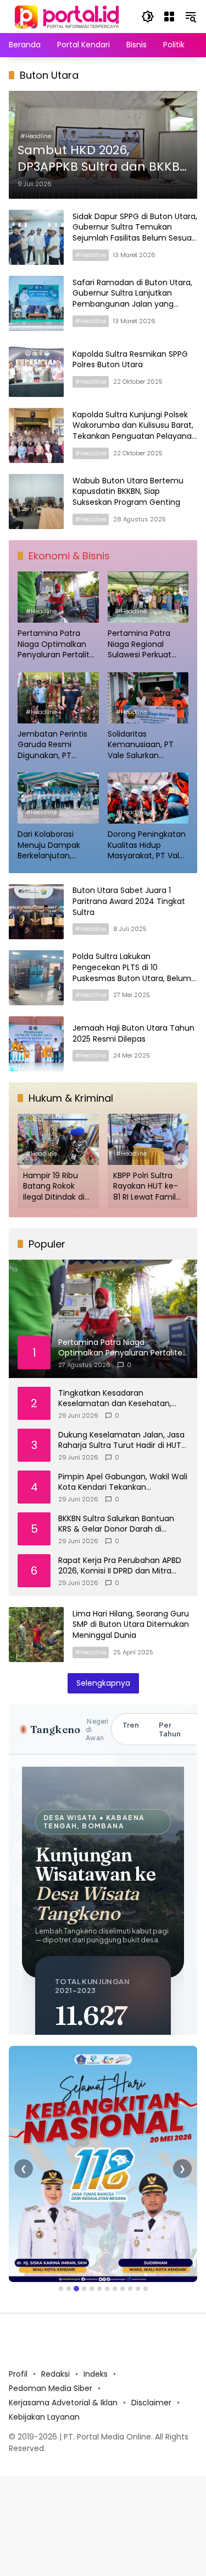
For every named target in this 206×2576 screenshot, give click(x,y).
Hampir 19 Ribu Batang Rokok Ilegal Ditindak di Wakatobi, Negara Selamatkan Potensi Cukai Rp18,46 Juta (57, 1187)
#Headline (36, 136)
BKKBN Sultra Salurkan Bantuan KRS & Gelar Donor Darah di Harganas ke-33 (116, 1524)
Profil (18, 2374)
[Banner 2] (69, 2289)
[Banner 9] (123, 2289)
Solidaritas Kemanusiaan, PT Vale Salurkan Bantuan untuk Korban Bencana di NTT (144, 745)
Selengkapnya (103, 1683)
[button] (148, 17)
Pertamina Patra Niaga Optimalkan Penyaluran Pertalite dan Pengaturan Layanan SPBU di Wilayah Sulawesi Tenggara (56, 644)
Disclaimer (151, 2403)
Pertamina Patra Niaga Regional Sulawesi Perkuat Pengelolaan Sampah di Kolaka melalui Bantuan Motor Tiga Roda (142, 644)
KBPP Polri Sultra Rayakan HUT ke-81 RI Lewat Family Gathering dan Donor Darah (147, 1187)
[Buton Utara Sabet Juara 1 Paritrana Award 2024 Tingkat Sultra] (36, 912)
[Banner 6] (99, 2289)
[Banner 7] (107, 2289)
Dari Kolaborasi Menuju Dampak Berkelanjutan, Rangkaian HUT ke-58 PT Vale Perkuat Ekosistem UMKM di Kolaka (54, 845)
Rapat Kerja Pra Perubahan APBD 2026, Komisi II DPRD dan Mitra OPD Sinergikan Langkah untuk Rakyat (120, 1566)
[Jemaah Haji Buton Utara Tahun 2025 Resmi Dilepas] (36, 1044)
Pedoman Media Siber (51, 2388)
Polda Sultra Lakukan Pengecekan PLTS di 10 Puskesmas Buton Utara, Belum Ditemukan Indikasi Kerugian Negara (132, 978)
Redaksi (55, 2374)
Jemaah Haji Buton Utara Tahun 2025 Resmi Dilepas (133, 1033)
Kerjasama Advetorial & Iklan (63, 2403)
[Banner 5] (92, 2289)
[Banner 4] (84, 2289)
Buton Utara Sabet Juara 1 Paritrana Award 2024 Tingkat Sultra (129, 901)
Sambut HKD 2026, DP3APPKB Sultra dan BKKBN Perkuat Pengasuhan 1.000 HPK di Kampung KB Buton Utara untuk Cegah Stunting (103, 159)
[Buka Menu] (169, 17)
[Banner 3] (76, 2289)
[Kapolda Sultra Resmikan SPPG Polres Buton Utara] (36, 369)
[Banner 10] (130, 2289)
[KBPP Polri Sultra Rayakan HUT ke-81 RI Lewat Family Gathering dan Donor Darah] (148, 1139)
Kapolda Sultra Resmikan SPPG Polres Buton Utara (130, 360)
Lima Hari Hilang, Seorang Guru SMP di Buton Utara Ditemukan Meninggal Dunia (131, 1624)
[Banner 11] (138, 2289)
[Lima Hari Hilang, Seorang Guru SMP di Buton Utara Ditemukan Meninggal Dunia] (36, 1635)
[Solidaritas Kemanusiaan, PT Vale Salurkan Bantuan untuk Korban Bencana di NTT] (148, 698)
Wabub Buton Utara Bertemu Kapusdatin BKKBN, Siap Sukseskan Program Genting (128, 491)
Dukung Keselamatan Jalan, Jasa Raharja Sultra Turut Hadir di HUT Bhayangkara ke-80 (121, 1441)
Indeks (96, 2374)
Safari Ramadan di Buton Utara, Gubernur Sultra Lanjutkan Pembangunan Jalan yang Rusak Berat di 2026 (132, 299)
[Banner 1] (61, 2289)
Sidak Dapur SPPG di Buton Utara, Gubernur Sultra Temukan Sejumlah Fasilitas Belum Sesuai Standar (135, 233)
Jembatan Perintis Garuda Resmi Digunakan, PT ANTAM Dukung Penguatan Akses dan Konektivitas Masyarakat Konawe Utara (56, 745)
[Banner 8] (115, 2289)
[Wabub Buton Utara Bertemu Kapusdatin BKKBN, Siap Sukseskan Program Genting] (36, 502)
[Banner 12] (146, 2289)
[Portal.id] (68, 16)
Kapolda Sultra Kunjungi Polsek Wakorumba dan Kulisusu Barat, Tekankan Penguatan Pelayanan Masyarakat (135, 431)
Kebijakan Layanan (44, 2417)
